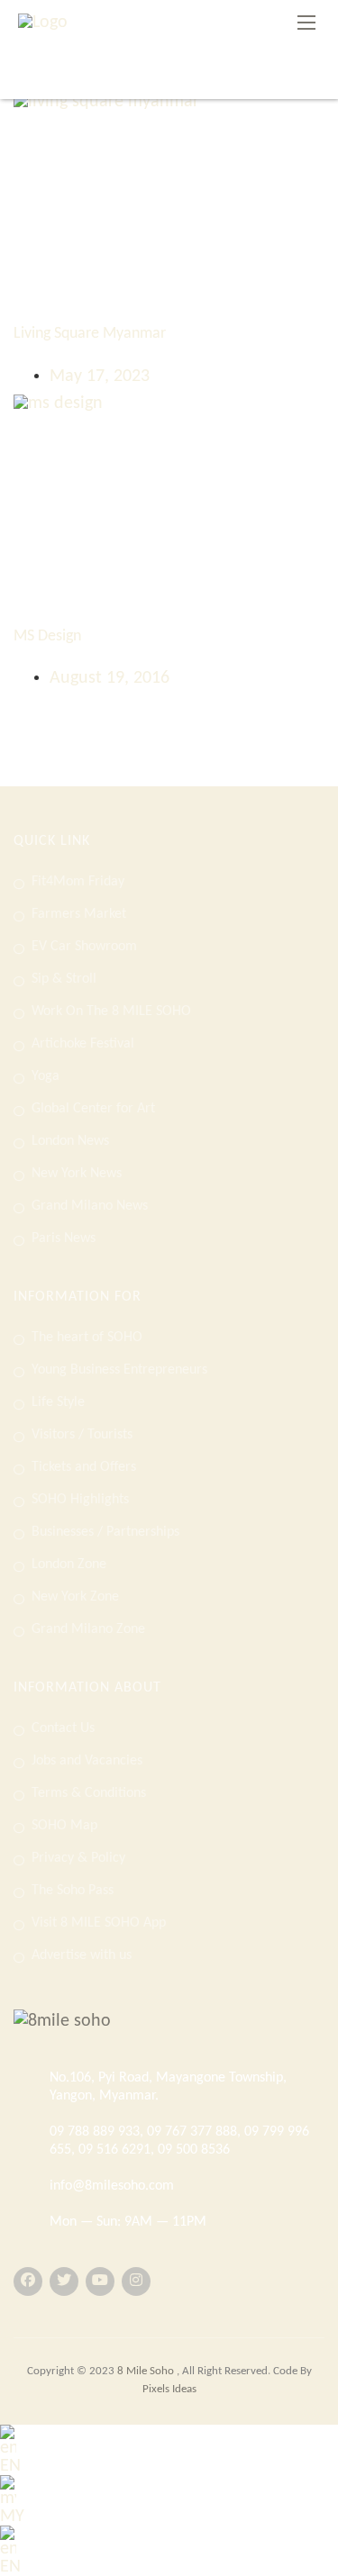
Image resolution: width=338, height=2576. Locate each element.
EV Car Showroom (84, 947)
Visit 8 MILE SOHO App (99, 1923)
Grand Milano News (90, 1206)
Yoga (46, 1076)
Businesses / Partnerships (105, 1532)
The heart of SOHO (87, 1338)
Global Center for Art (93, 1109)
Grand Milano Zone (88, 1629)
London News (70, 1141)
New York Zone (75, 1597)
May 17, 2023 (100, 376)
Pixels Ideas (169, 2389)
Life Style (58, 1402)
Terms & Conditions (89, 1793)
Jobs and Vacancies (87, 1761)
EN (10, 2466)
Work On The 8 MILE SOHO (111, 1011)
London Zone (69, 1565)
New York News (77, 1174)
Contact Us (63, 1728)
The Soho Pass (73, 1891)
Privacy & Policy (78, 1858)
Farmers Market (79, 914)
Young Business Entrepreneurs (119, 1370)
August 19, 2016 (110, 678)
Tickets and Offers (84, 1467)
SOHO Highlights (80, 1500)
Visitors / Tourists (82, 1435)
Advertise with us (82, 1955)
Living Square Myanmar (90, 334)
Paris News (64, 1238)
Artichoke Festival (83, 1044)
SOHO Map (64, 1826)
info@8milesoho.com (112, 2186)
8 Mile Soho (147, 2371)
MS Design (47, 636)
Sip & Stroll (64, 979)
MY (12, 2517)
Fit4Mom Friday (78, 882)
